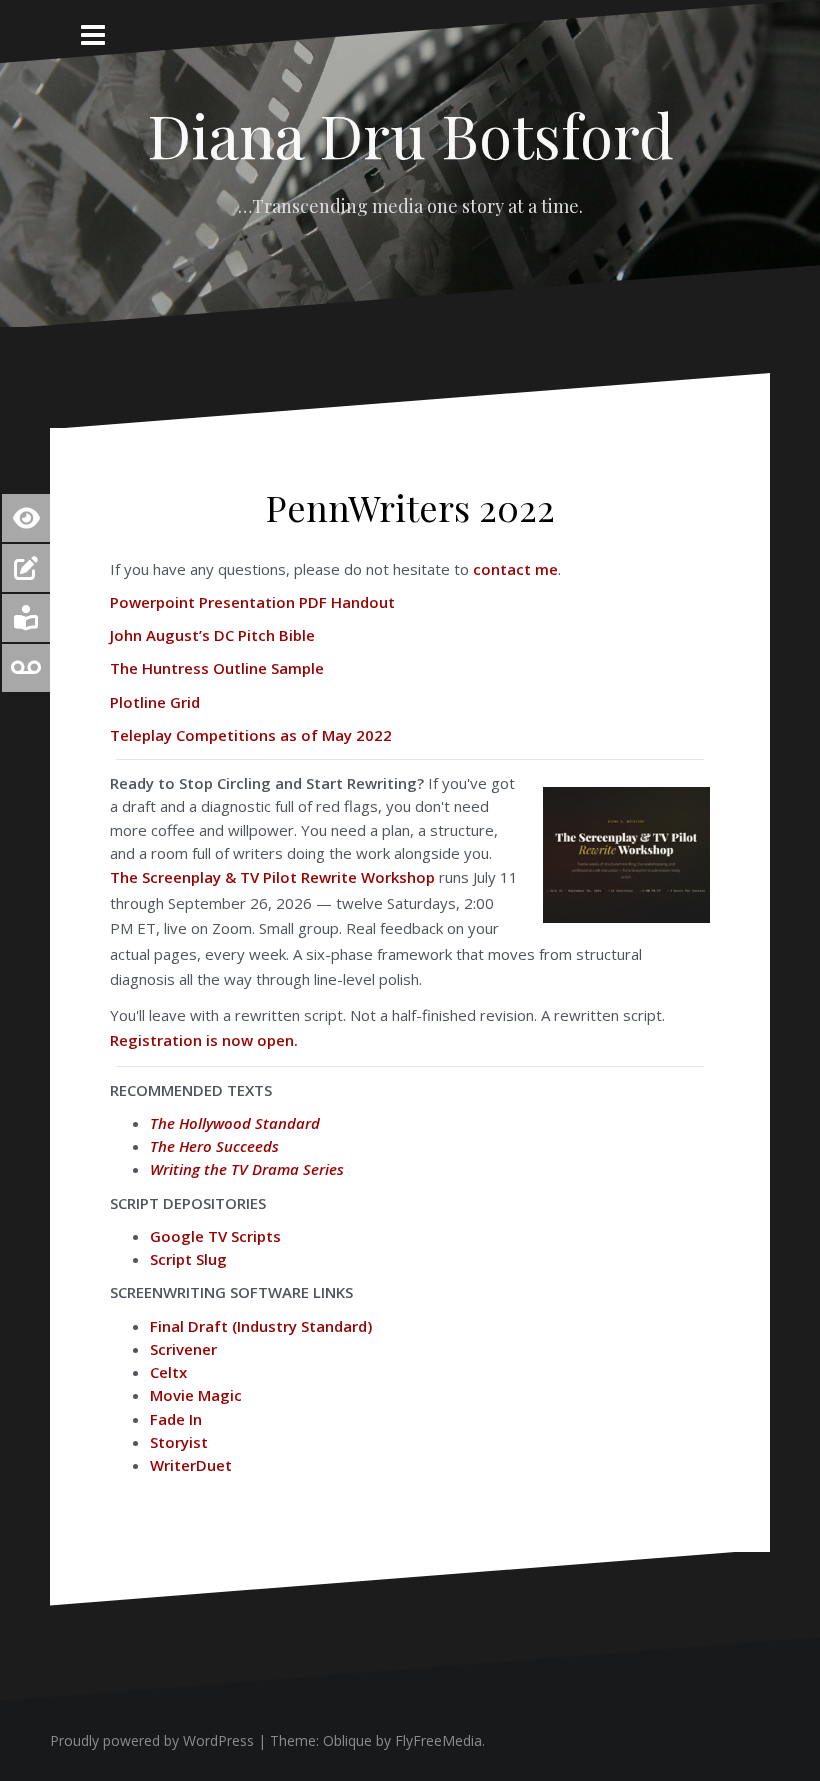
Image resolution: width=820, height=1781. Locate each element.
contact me (513, 569)
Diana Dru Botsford (410, 134)
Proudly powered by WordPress (152, 1740)
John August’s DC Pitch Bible (212, 635)
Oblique (347, 1740)
